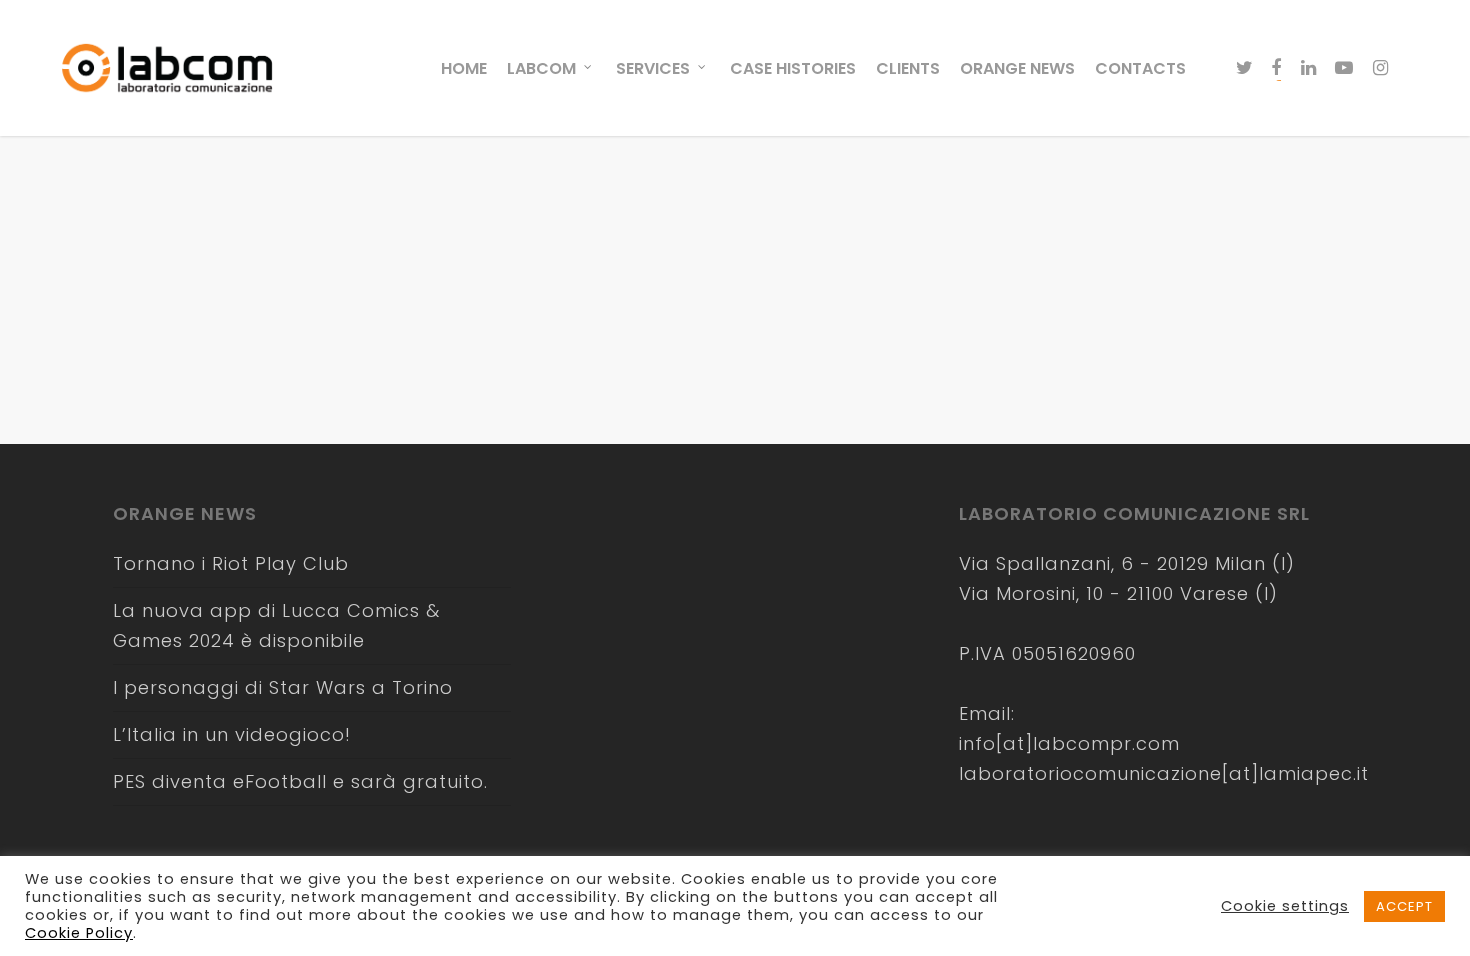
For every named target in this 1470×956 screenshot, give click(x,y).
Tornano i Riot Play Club (231, 563)
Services (653, 68)
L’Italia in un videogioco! (232, 734)
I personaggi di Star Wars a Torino (283, 687)
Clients (908, 68)
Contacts (1140, 68)
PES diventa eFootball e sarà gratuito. (300, 781)
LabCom (541, 68)
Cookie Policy (79, 933)
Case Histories (793, 68)
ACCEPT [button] (1404, 906)
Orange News (1017, 68)
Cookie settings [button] (1285, 906)
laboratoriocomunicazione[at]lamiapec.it (1164, 773)
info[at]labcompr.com (1069, 743)
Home (464, 68)
